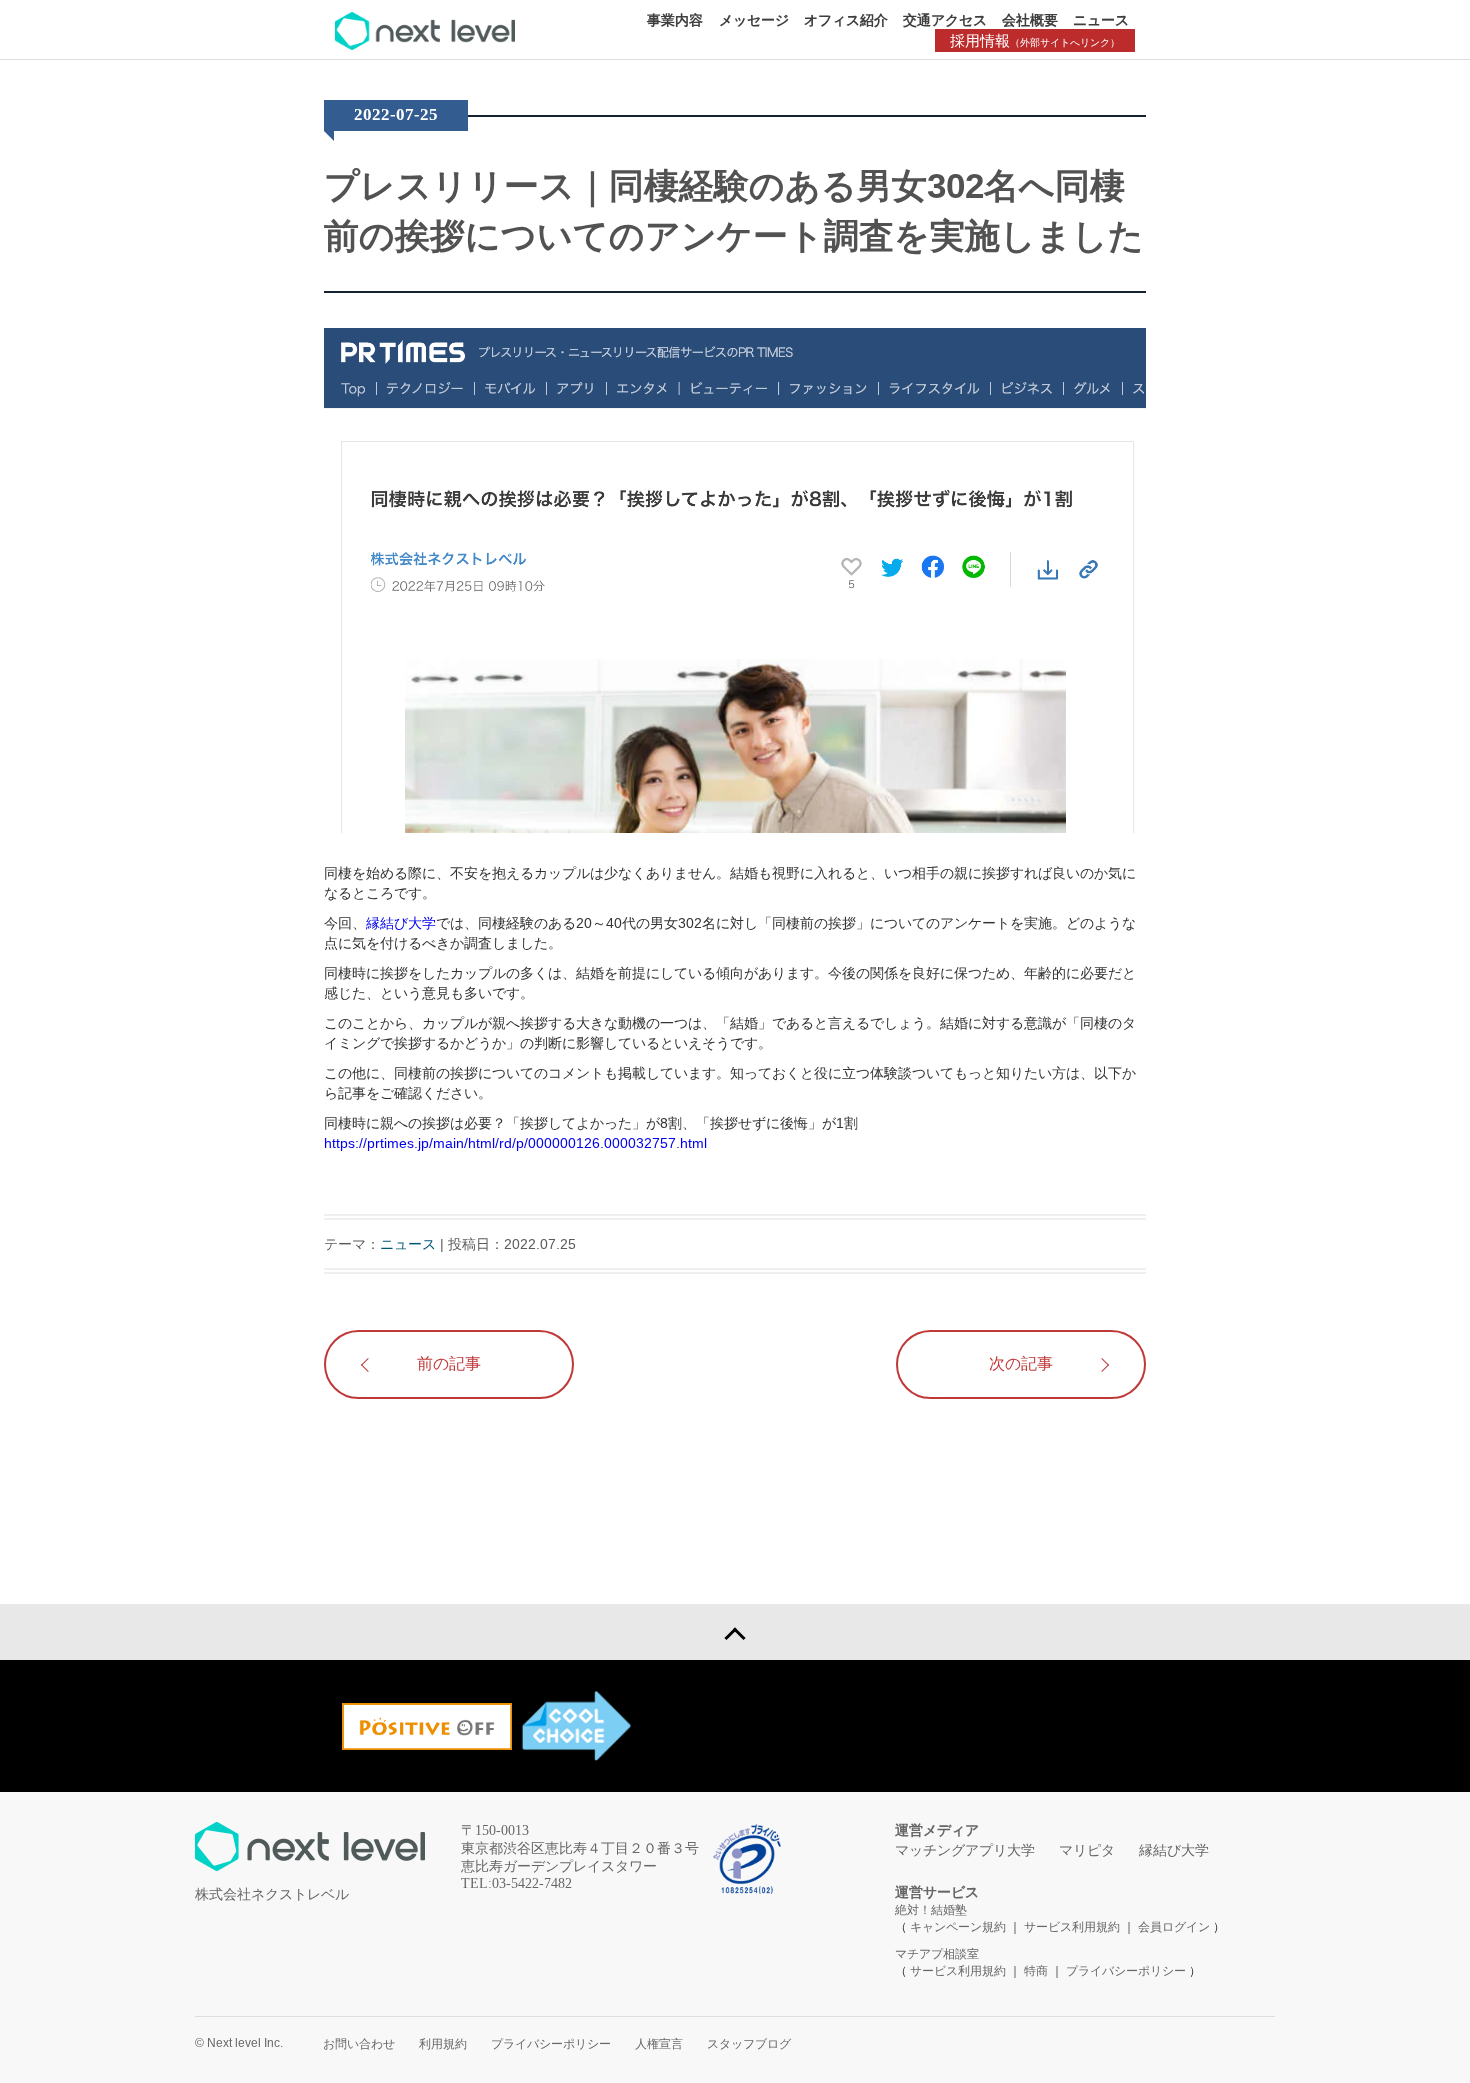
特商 (1036, 1971)
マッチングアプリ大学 (965, 1850)
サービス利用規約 (1073, 1927)
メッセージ (754, 20)
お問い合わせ (359, 2044)
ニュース (1101, 20)
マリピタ (1087, 1850)
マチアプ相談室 (937, 1954)
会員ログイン (1174, 1927)
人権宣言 (659, 2044)
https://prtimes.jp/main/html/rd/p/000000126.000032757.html (515, 1143)
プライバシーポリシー (1126, 1971)
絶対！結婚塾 (931, 1910)
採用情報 (1035, 40)
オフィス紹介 (846, 20)
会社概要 (1030, 20)
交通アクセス (945, 20)
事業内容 (675, 20)
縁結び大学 (401, 923)
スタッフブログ (749, 2044)
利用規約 (443, 2044)
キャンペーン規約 (958, 1927)
